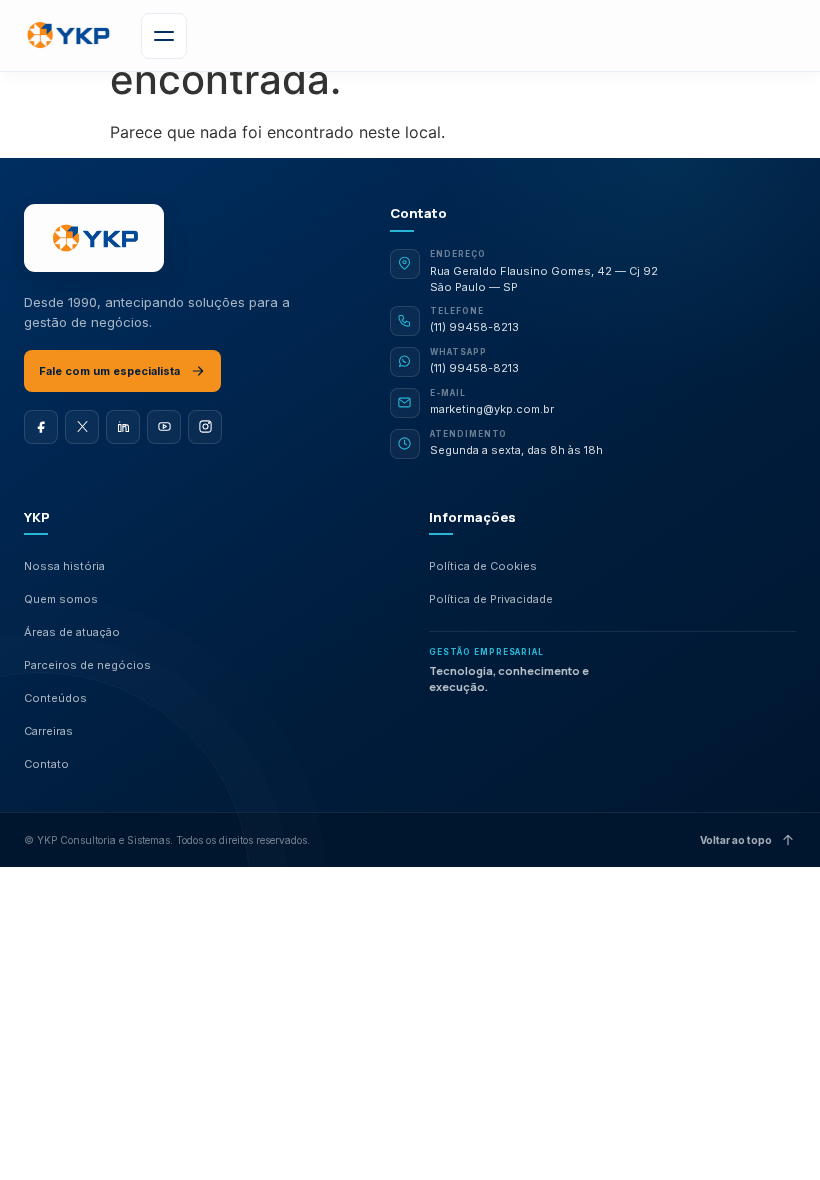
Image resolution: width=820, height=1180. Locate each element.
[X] (82, 427)
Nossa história (64, 566)
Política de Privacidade (491, 599)
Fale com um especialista (109, 371)
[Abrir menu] (164, 36)
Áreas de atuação (72, 632)
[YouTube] (164, 427)
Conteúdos (55, 698)
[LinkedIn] (123, 427)
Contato (46, 764)
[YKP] (67, 35)
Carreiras (48, 731)
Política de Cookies (483, 566)
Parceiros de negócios (87, 665)
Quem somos (61, 599)
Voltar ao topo (736, 840)
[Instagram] (205, 427)
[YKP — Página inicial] (94, 238)
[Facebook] (41, 427)
